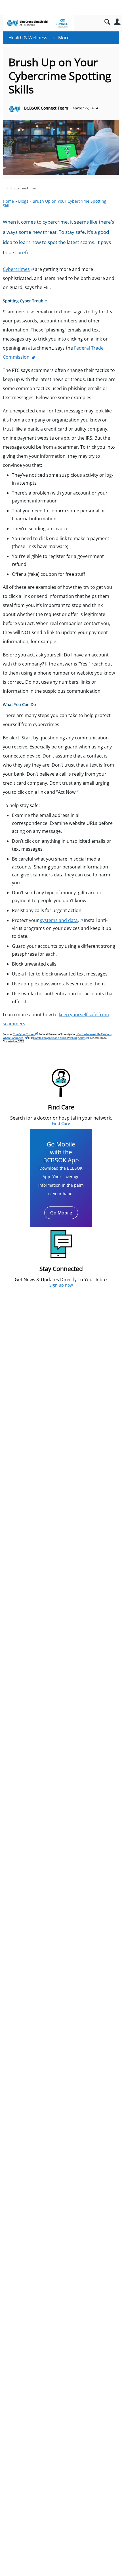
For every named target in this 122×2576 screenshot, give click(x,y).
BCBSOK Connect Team (46, 108)
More (64, 38)
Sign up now (61, 1285)
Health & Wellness (28, 38)
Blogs (23, 201)
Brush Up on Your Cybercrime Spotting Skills (55, 204)
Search (107, 22)
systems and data (59, 920)
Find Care (61, 1123)
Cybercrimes (16, 269)
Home (8, 201)
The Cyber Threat (24, 1034)
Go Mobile (61, 1213)
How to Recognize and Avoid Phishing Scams (59, 1038)
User (117, 22)
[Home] (38, 23)
